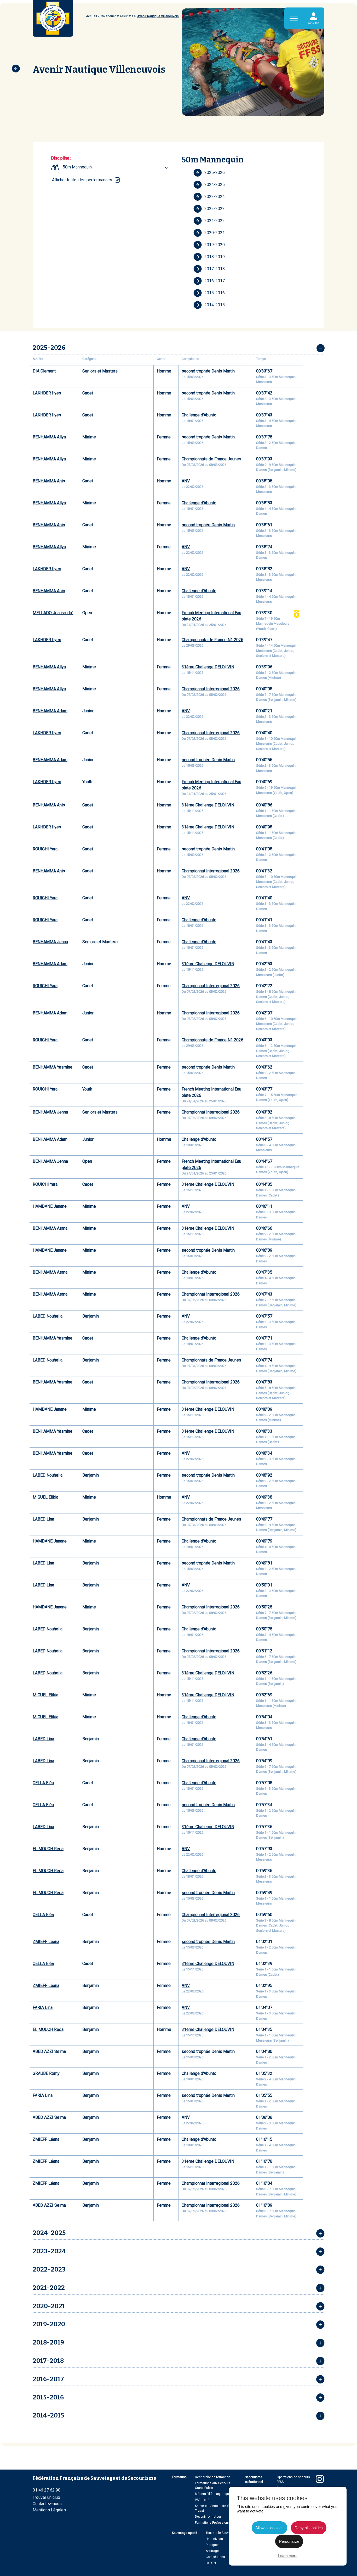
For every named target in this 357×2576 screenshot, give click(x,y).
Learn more (288, 2556)
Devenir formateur (208, 2517)
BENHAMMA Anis (49, 481)
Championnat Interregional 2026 (211, 689)
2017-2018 (215, 269)
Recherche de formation (213, 2477)
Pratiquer (212, 2545)
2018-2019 (215, 257)
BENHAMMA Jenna (50, 942)
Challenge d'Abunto (199, 415)
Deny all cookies (309, 2528)
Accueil (91, 16)
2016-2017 (215, 281)
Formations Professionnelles (216, 2523)
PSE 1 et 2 (202, 2500)
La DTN (211, 2563)
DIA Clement (44, 371)
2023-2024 (215, 197)
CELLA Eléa (43, 1783)
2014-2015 (215, 305)
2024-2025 (215, 185)
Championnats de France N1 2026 (212, 640)
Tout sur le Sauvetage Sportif (226, 2533)
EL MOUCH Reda (48, 1849)
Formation (179, 2477)
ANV (186, 481)
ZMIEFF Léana (46, 1942)
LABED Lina (43, 1519)
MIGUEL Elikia (45, 1497)
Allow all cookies (269, 2528)
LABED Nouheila (48, 1316)
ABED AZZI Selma (49, 2051)
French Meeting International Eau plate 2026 (211, 616)
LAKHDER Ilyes (47, 393)
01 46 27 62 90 (47, 2490)
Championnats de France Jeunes (211, 459)
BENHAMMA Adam (50, 711)
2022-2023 (215, 209)
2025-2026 (215, 173)
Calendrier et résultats (117, 16)
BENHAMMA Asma (50, 1228)
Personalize (289, 2541)
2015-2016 (215, 293)
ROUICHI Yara (45, 849)
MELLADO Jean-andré (53, 613)
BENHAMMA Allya (49, 437)
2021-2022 (215, 221)
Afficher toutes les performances (82, 180)
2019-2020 (215, 245)
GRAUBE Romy (46, 2073)
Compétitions (215, 2557)
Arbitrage (212, 2551)
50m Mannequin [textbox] (77, 167)
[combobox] (116, 167)
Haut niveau (214, 2539)
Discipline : (61, 158)
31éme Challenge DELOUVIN (208, 667)
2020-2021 (215, 233)
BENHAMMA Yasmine (53, 1067)
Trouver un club (46, 2497)
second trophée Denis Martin (208, 371)
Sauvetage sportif (185, 2533)
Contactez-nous (47, 2504)
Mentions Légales (49, 2510)
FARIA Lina (43, 2007)
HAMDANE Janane (50, 1206)
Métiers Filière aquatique (213, 2494)
